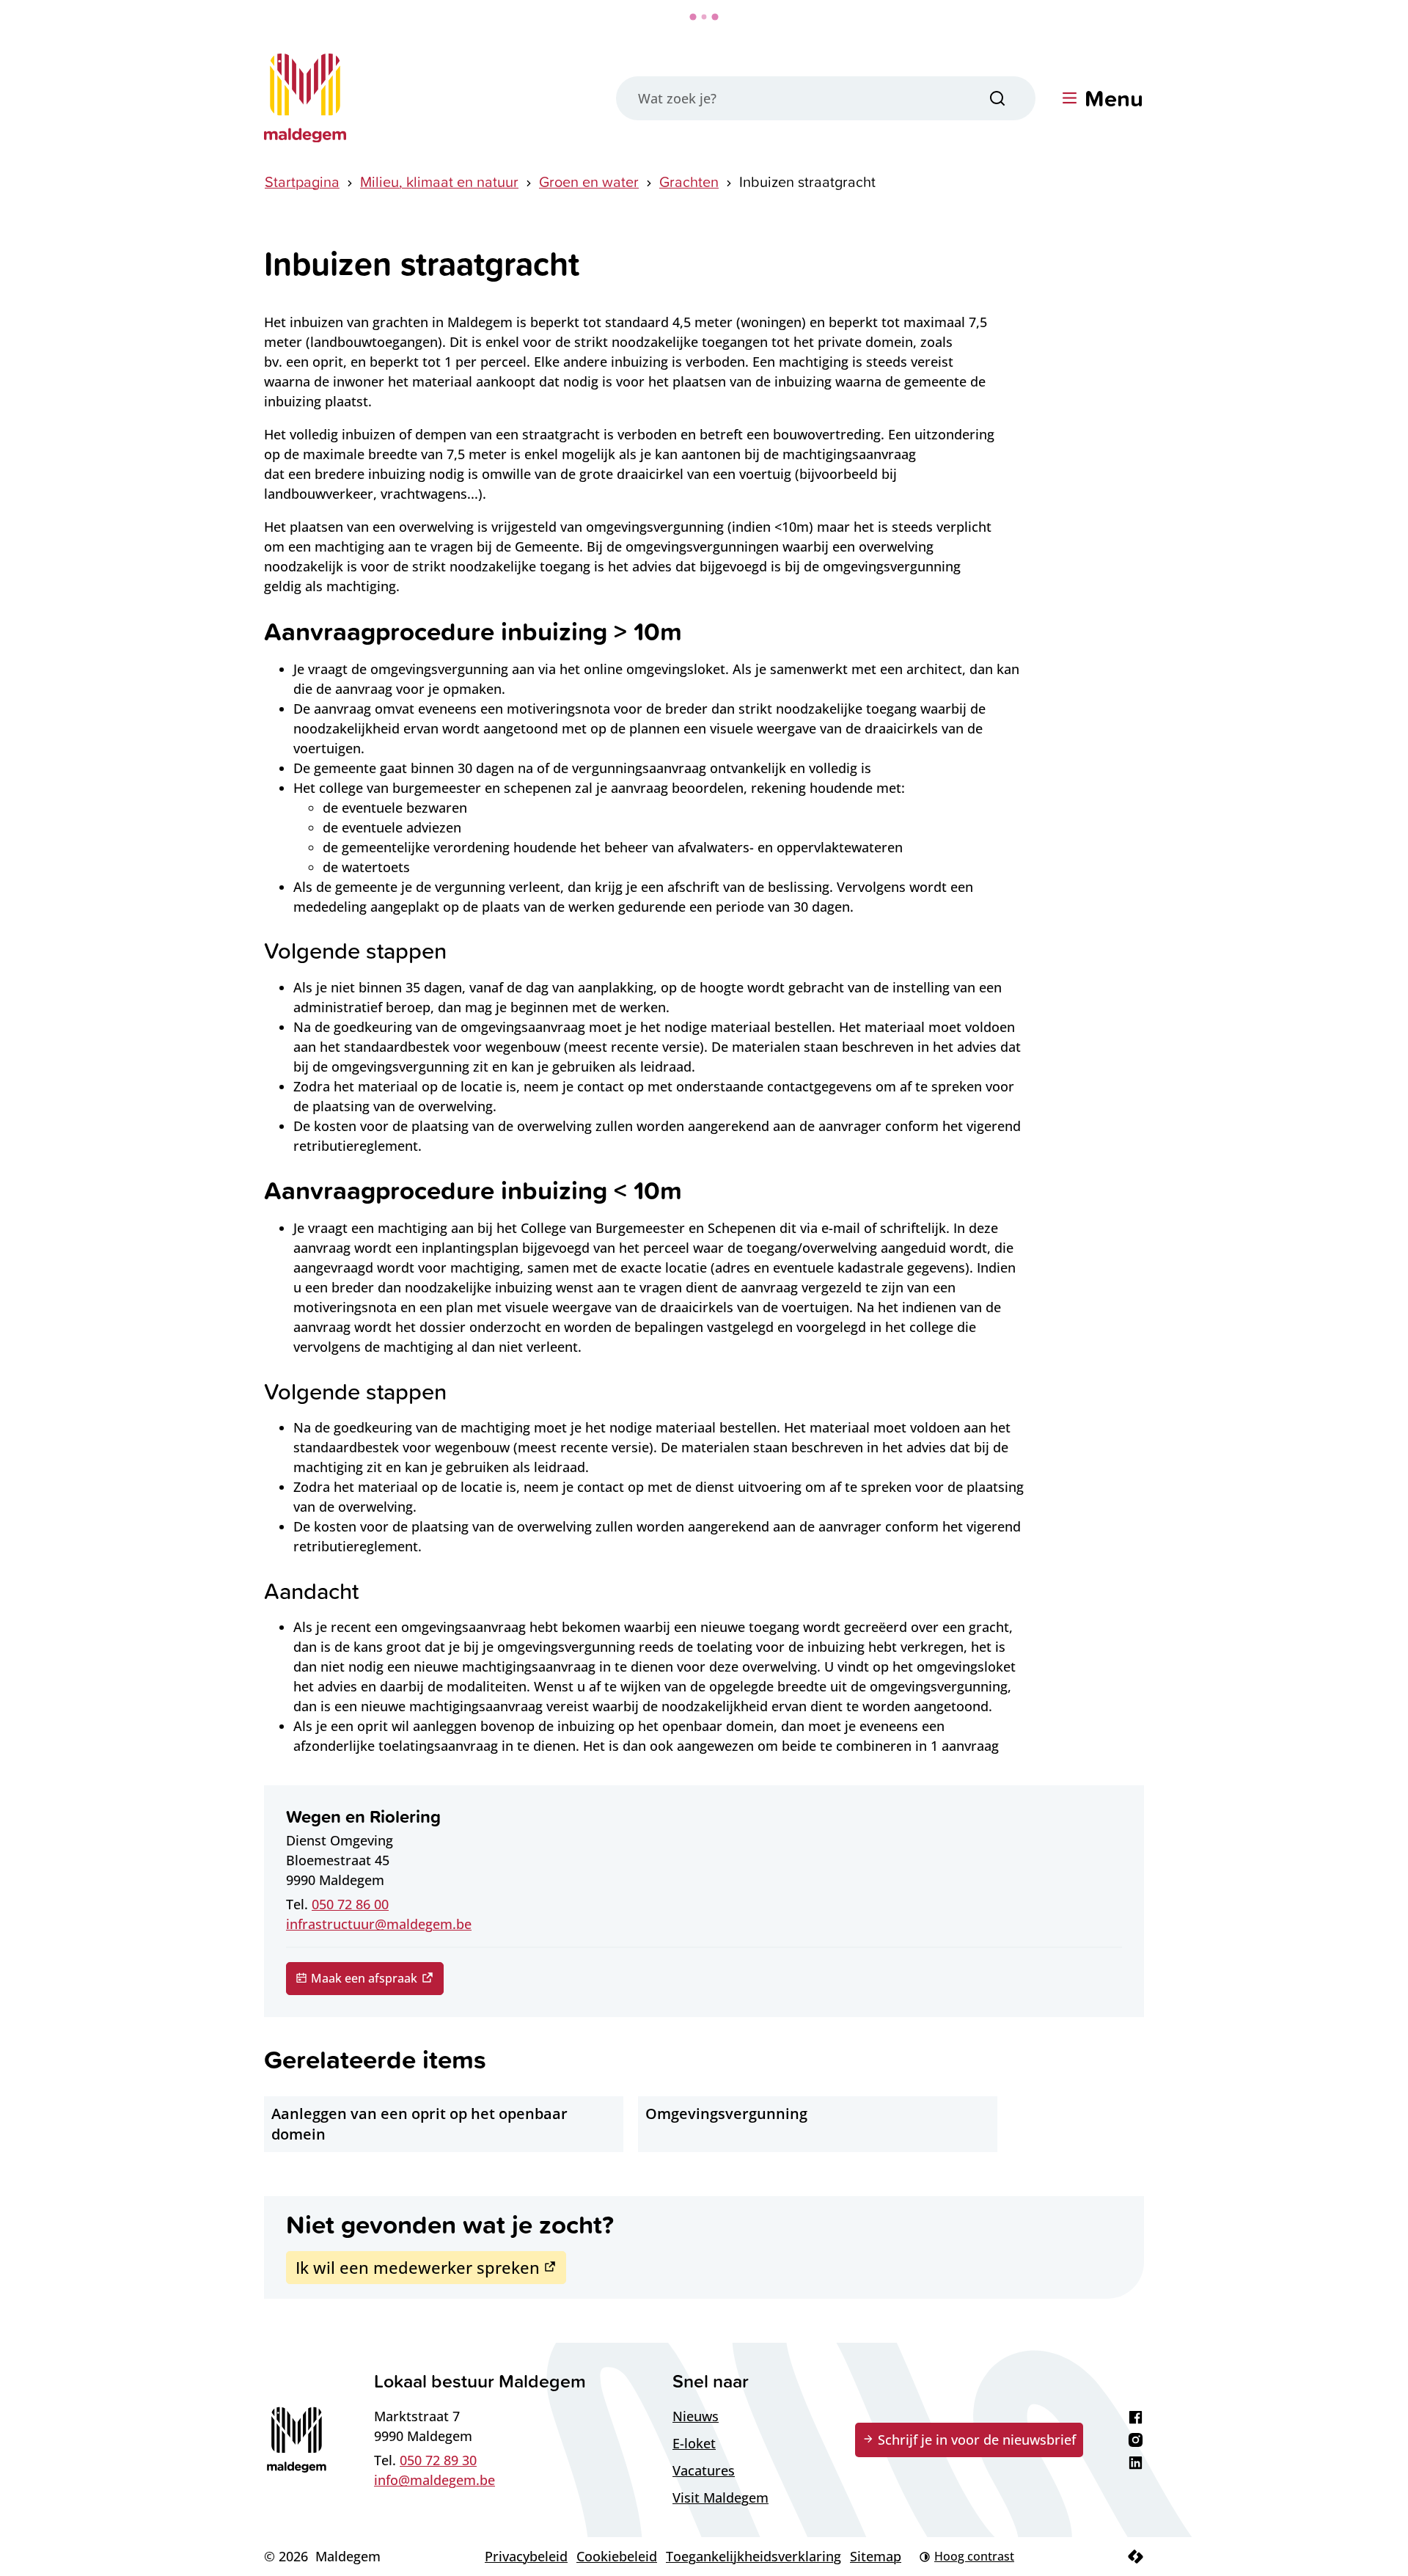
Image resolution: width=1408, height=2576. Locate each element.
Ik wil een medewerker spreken (418, 2267)
